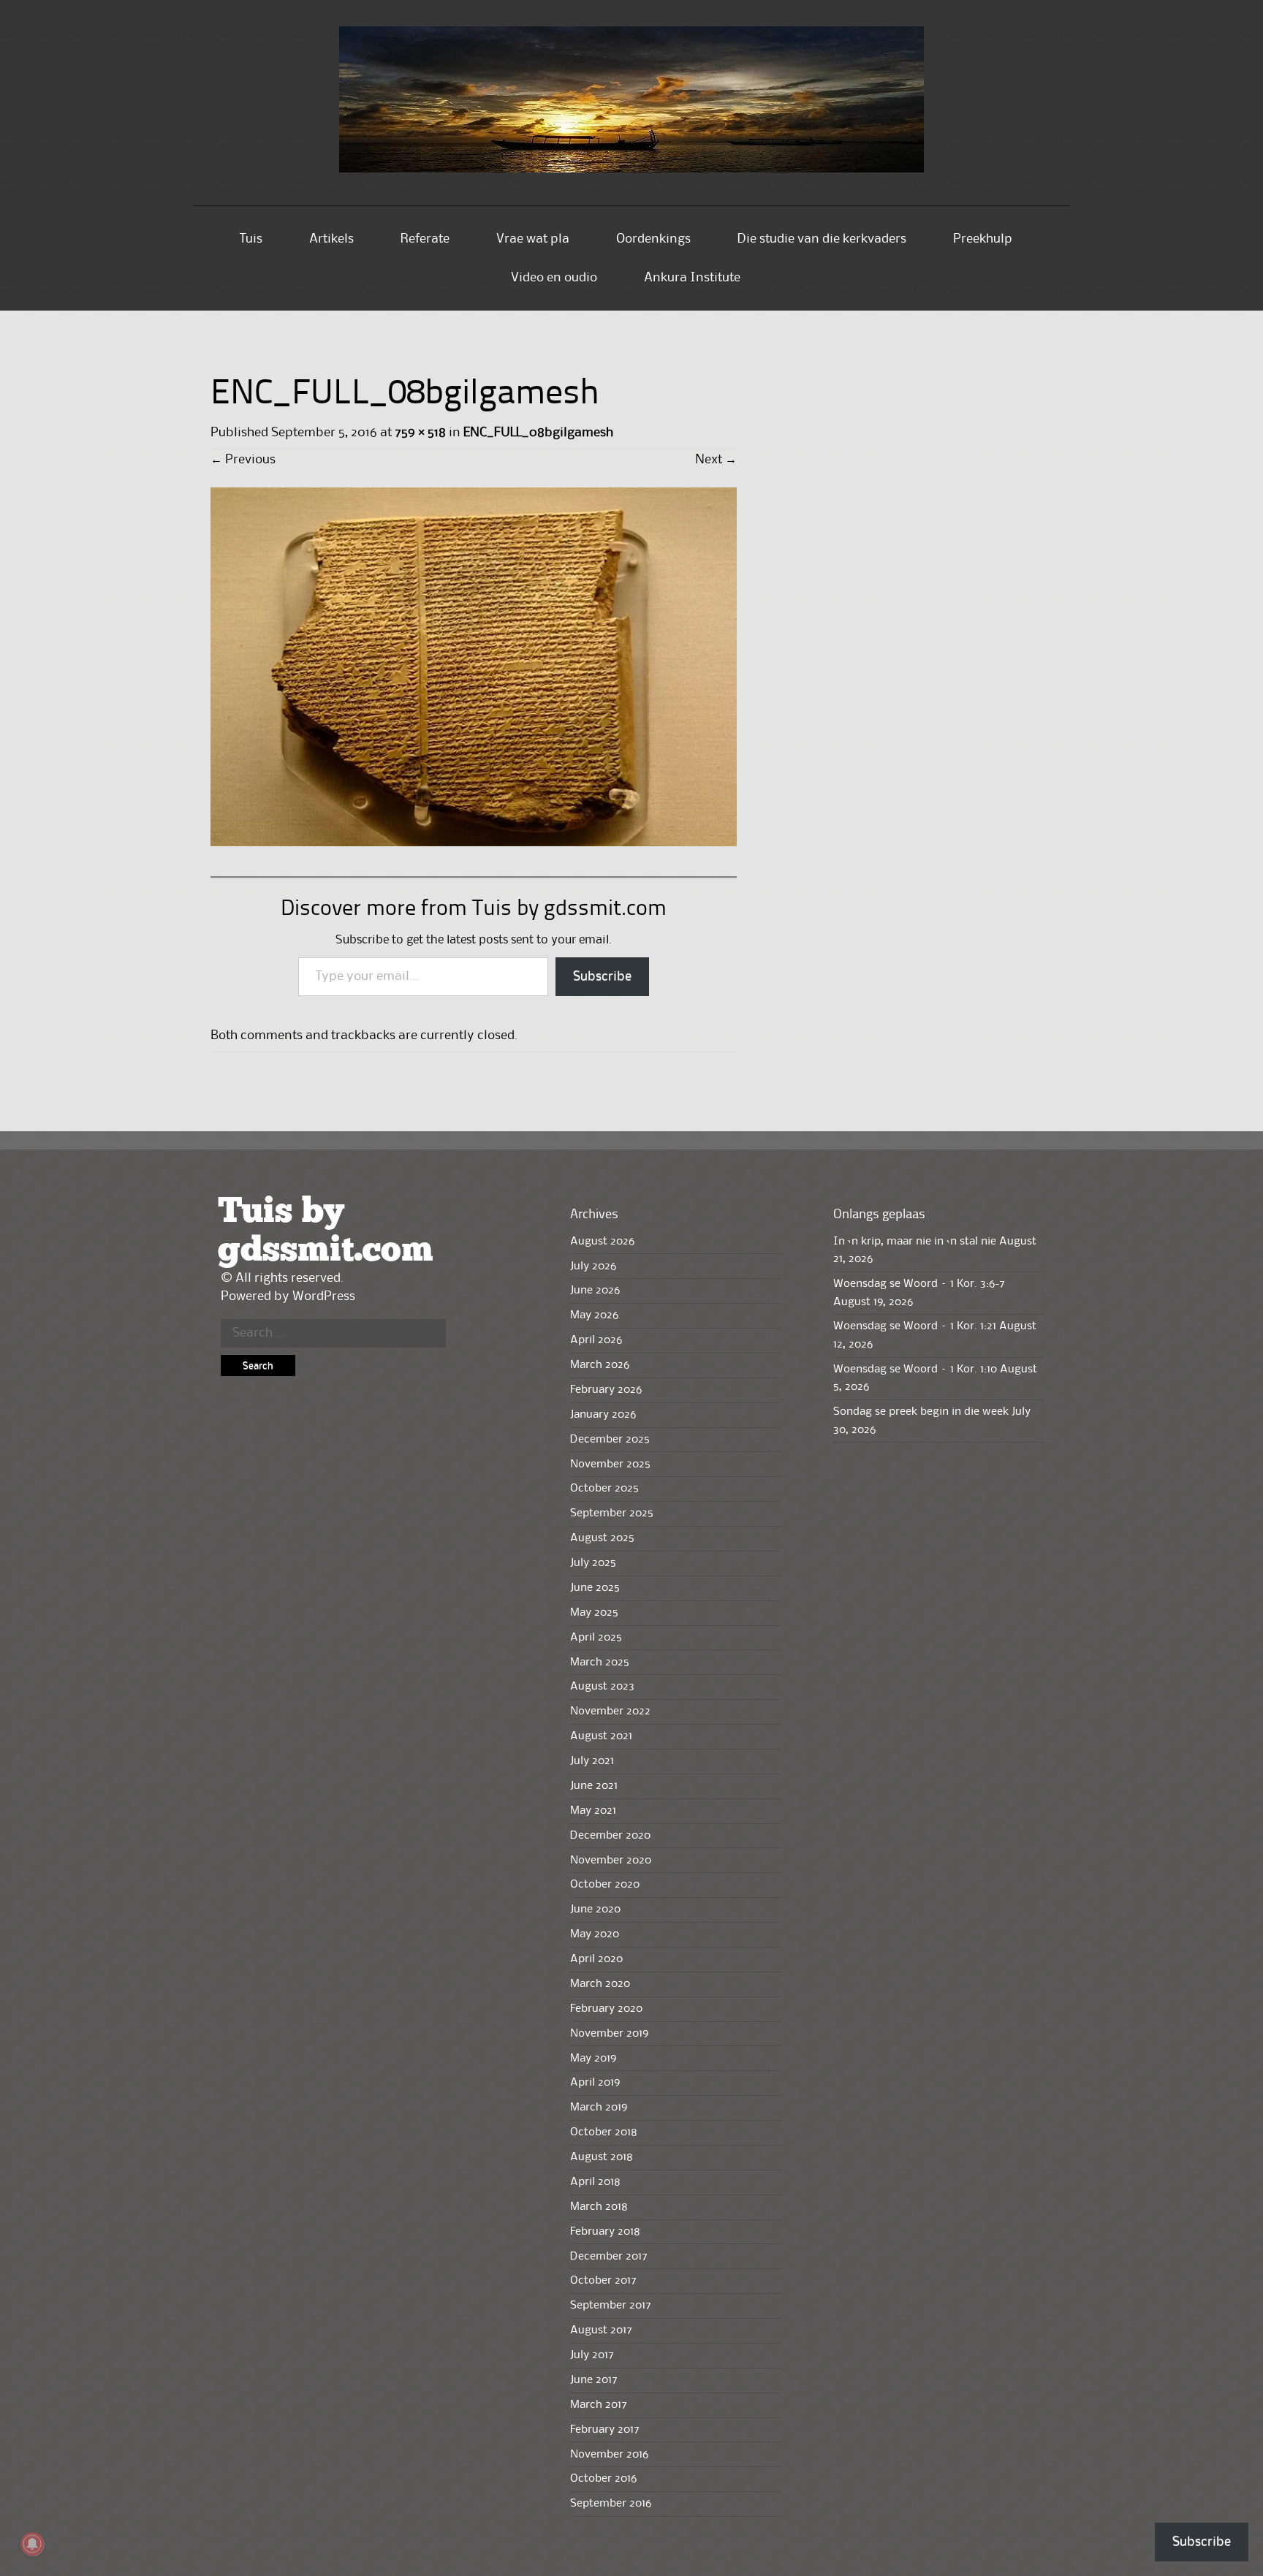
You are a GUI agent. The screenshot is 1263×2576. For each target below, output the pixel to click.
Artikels (331, 239)
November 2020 (611, 1861)
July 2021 (592, 1761)
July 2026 (593, 1266)
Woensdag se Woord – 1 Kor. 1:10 (915, 1369)
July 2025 (593, 1563)
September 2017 (611, 2306)
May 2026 (594, 1315)
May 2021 (593, 1811)
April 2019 (595, 2083)
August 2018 (602, 2157)
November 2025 (610, 1464)
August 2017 (601, 2330)
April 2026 (596, 1340)
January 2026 (603, 1415)
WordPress (324, 1296)
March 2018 (599, 2207)
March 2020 (600, 1984)
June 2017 (594, 2380)
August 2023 (602, 1687)
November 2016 (609, 2455)
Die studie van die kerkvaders (822, 239)
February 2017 (605, 2430)
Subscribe (602, 976)
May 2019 (593, 2059)
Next (716, 460)
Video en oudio (554, 278)
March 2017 (599, 2405)
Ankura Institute (692, 278)
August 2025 (602, 1538)
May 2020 (595, 1934)
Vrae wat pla (533, 239)
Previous (243, 460)
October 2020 (605, 1885)
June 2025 (595, 1588)
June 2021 (594, 1786)
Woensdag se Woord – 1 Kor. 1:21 (915, 1326)
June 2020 (595, 1910)
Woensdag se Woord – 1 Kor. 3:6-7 (919, 1284)
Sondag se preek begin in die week (921, 1412)
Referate (425, 239)
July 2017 (592, 2355)
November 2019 (609, 2034)
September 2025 (612, 1513)
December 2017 (609, 2257)
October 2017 (603, 2281)
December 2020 (610, 1836)
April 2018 (595, 2182)
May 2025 (594, 1613)
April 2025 (596, 1638)
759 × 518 (420, 433)
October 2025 (604, 1489)
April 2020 (596, 1959)
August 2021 (601, 1736)
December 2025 (610, 1440)
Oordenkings (653, 239)
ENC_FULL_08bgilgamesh (538, 433)
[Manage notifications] (32, 2544)
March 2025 (600, 1663)
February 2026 (606, 1390)
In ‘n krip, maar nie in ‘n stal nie (915, 1242)
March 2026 (600, 1365)
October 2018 (604, 2132)
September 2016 (611, 2504)
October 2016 (603, 2479)
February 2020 (606, 2009)
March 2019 (599, 2108)
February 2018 (605, 2232)
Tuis (251, 239)
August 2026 (602, 1242)
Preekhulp (983, 239)
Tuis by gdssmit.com (326, 1231)
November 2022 (610, 1711)
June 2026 (595, 1291)
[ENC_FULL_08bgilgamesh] (474, 843)
